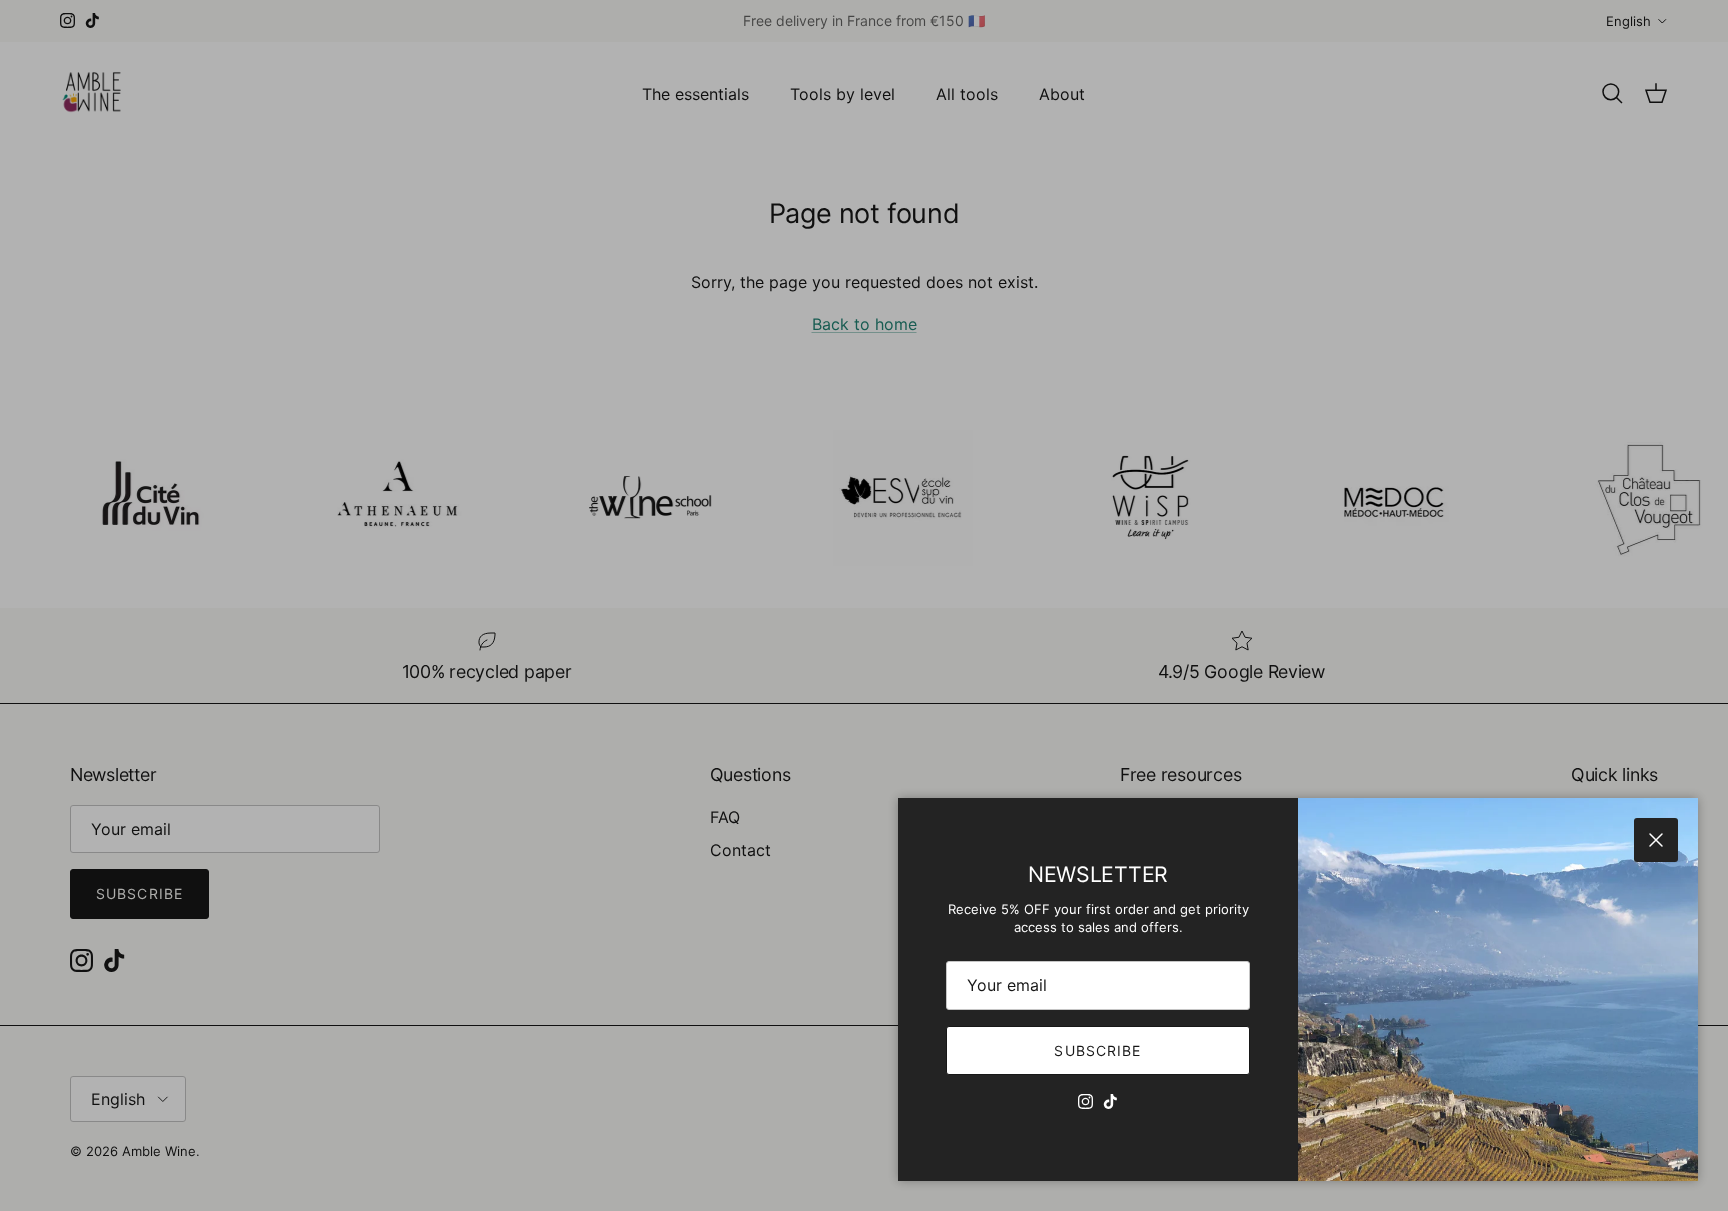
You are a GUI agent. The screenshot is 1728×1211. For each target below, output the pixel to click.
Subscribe (1097, 1050)
